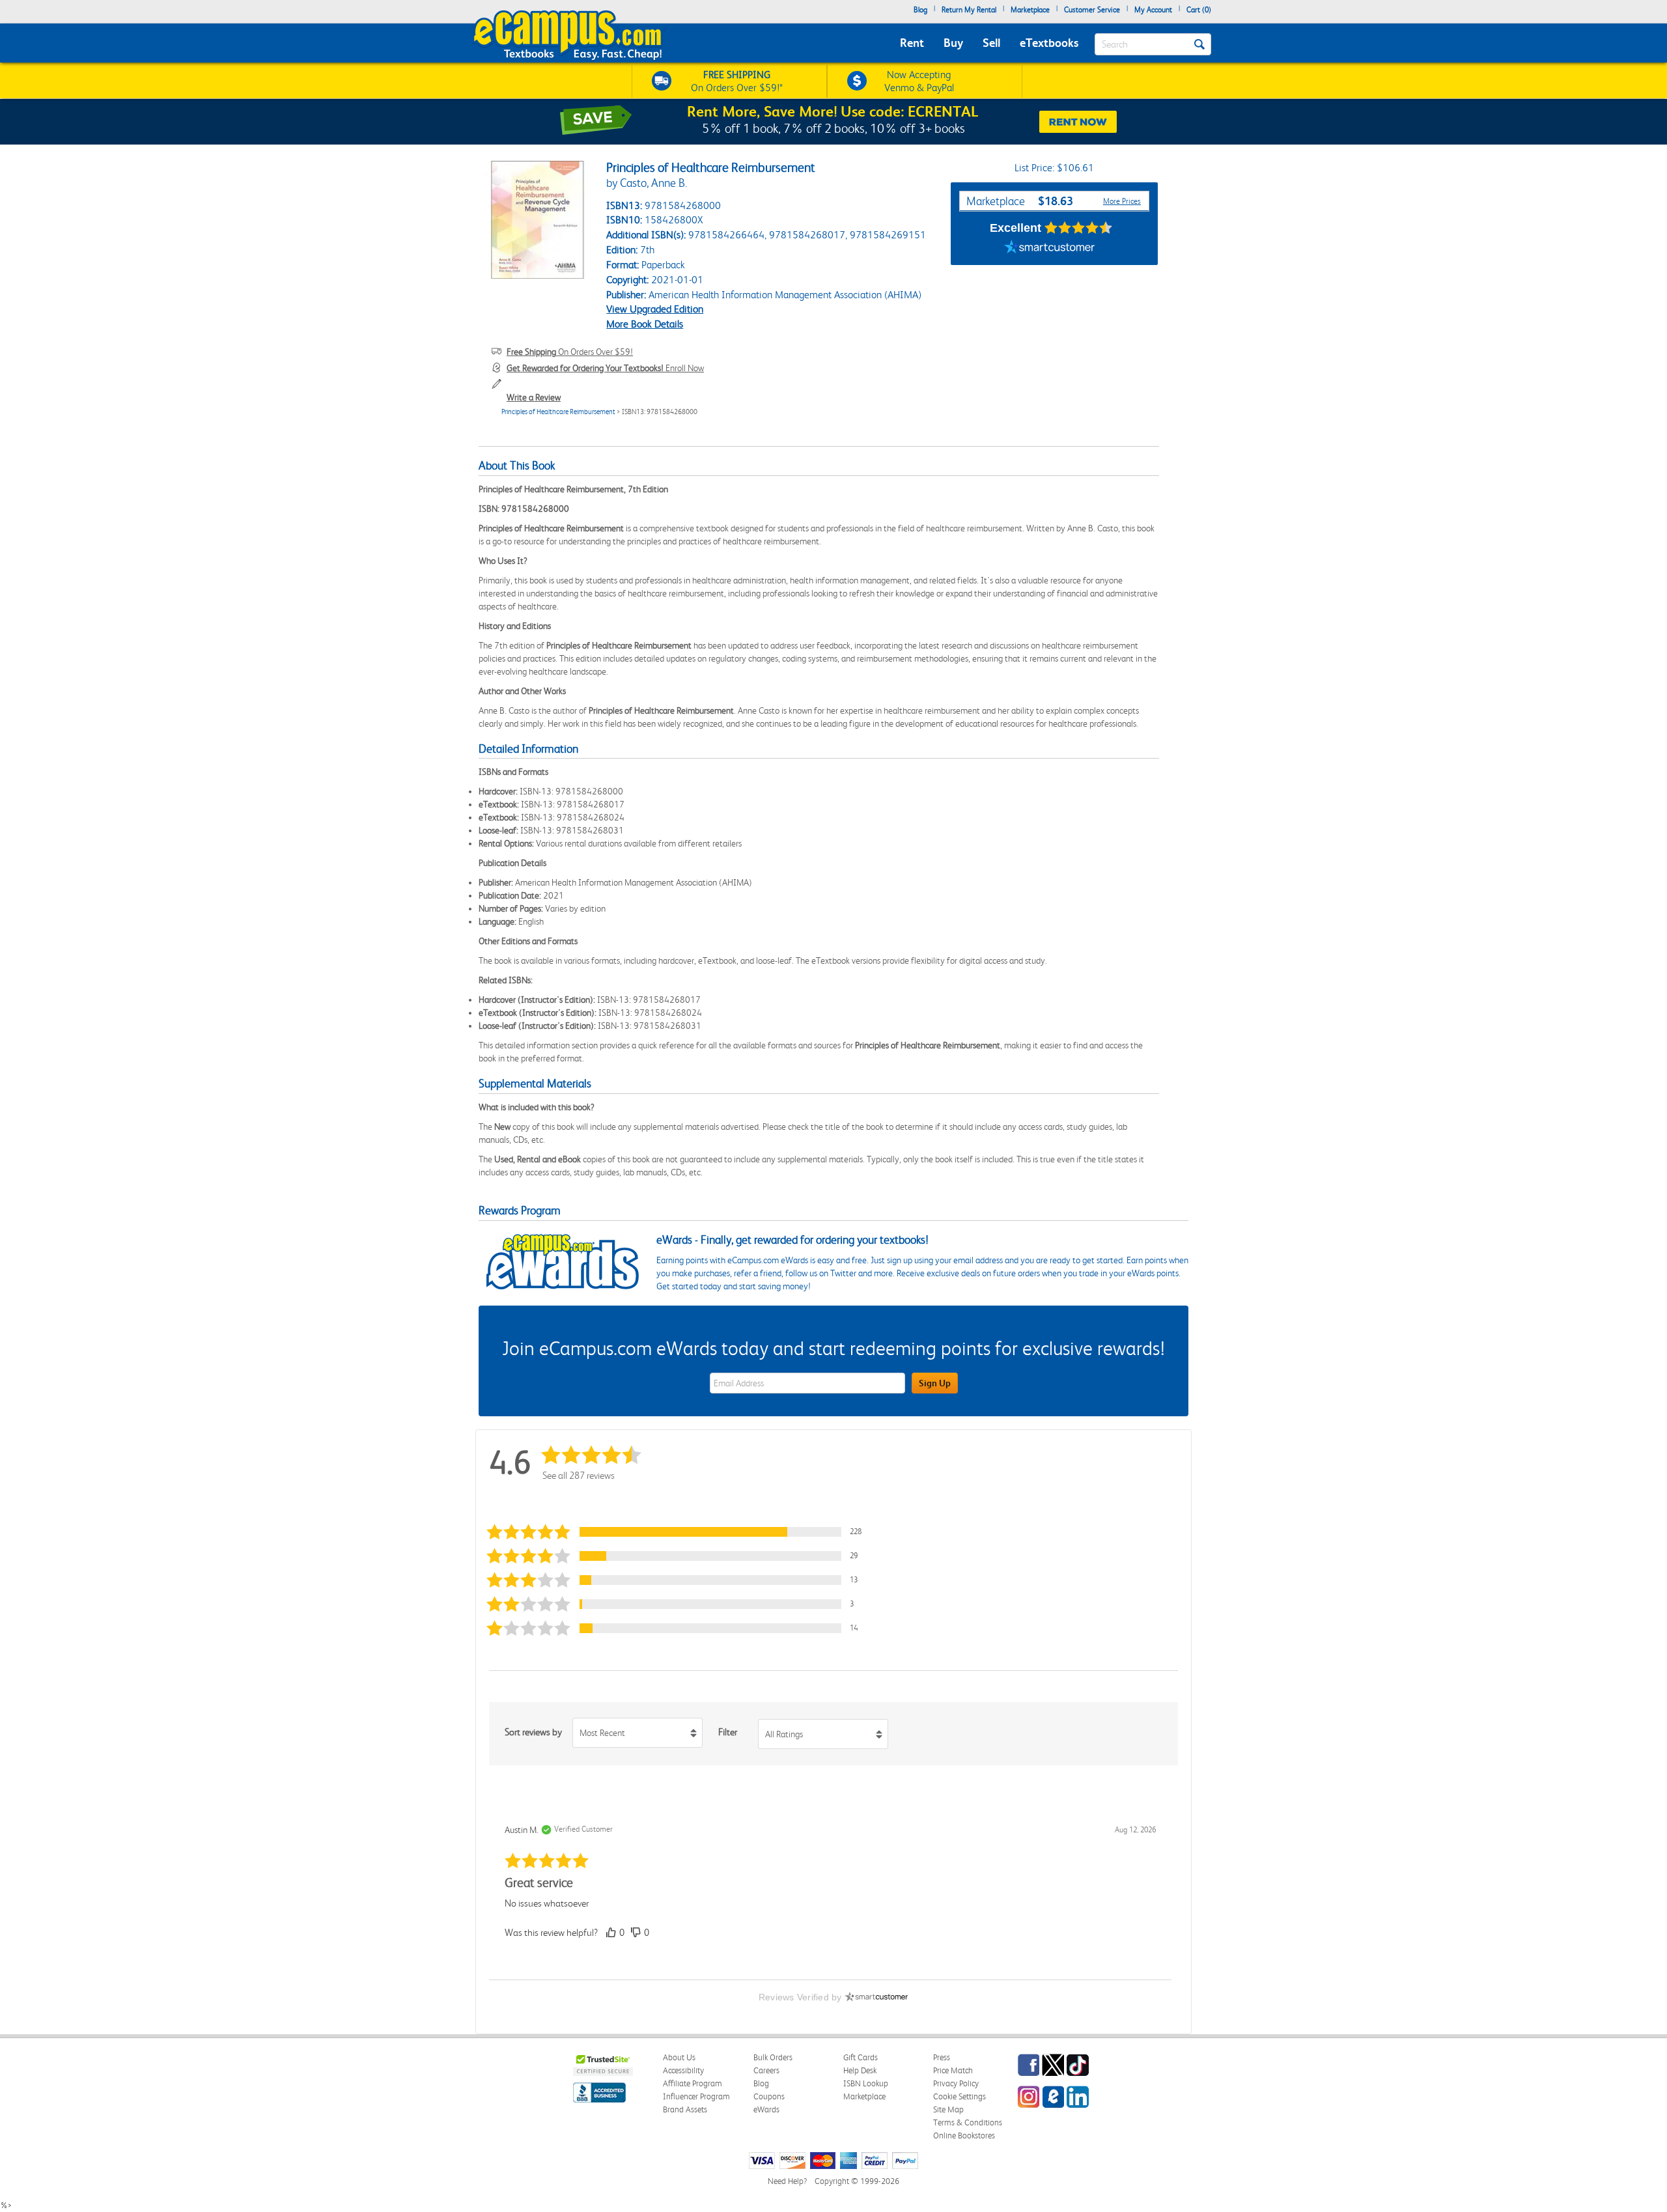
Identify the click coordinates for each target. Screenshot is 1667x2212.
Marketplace (1030, 10)
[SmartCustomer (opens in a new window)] (1050, 249)
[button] (680, 1532)
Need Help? (787, 2181)
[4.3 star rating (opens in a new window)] (1079, 228)
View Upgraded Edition (655, 309)
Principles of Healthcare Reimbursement (558, 412)
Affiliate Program (693, 2083)
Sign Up (935, 1383)
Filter (728, 1732)
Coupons (769, 2096)
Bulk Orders (773, 2057)
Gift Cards (861, 2057)
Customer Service (1092, 10)
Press (942, 2057)
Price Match (953, 2070)
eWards (766, 2109)
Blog (920, 10)
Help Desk (860, 2070)
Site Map (948, 2109)
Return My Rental (969, 10)
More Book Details (645, 324)
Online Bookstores (964, 2135)
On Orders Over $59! (570, 352)
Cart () (1199, 10)
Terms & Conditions (968, 2122)
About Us (679, 2057)
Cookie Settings (960, 2096)
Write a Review (534, 397)
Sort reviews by (533, 1732)
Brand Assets (685, 2109)
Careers (766, 2070)
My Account (1153, 10)
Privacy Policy (956, 2083)
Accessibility (683, 2070)
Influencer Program (696, 2096)
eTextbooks (1049, 43)
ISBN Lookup (866, 2083)
